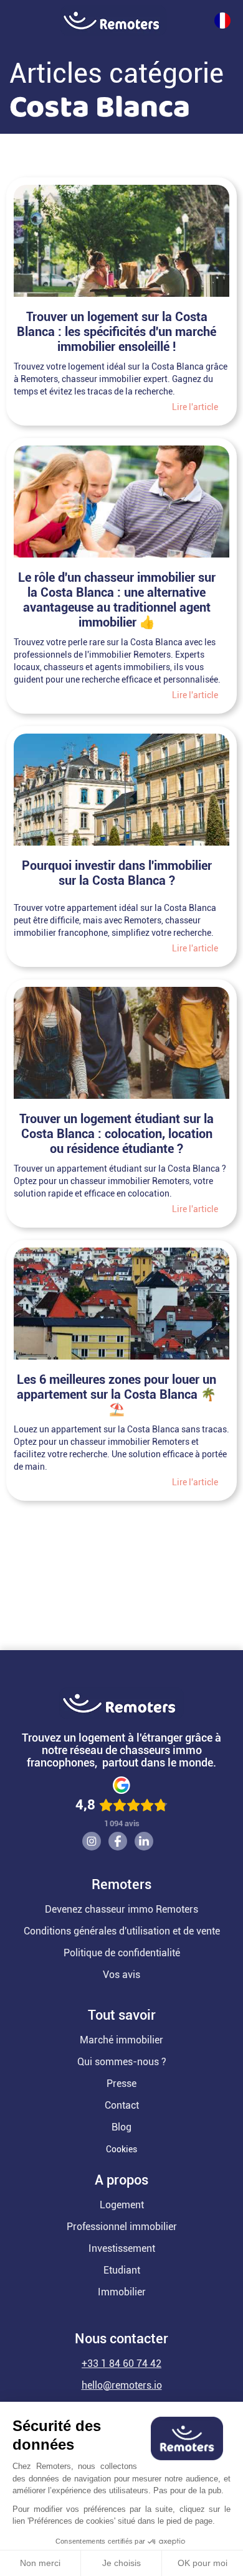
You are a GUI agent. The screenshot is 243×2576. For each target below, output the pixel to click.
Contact (122, 2105)
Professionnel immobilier (122, 2227)
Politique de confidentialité (122, 1953)
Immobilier (122, 2292)
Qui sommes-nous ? (122, 2062)
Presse (121, 2084)
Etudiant (122, 2270)
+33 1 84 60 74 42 (121, 2364)
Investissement (122, 2248)
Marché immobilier (121, 2040)
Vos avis (121, 1975)
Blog (121, 2127)
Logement (122, 2205)
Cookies (121, 2149)
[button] (6, 21)
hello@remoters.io (122, 2385)
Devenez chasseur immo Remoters (121, 1909)
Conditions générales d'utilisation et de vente (122, 1931)
